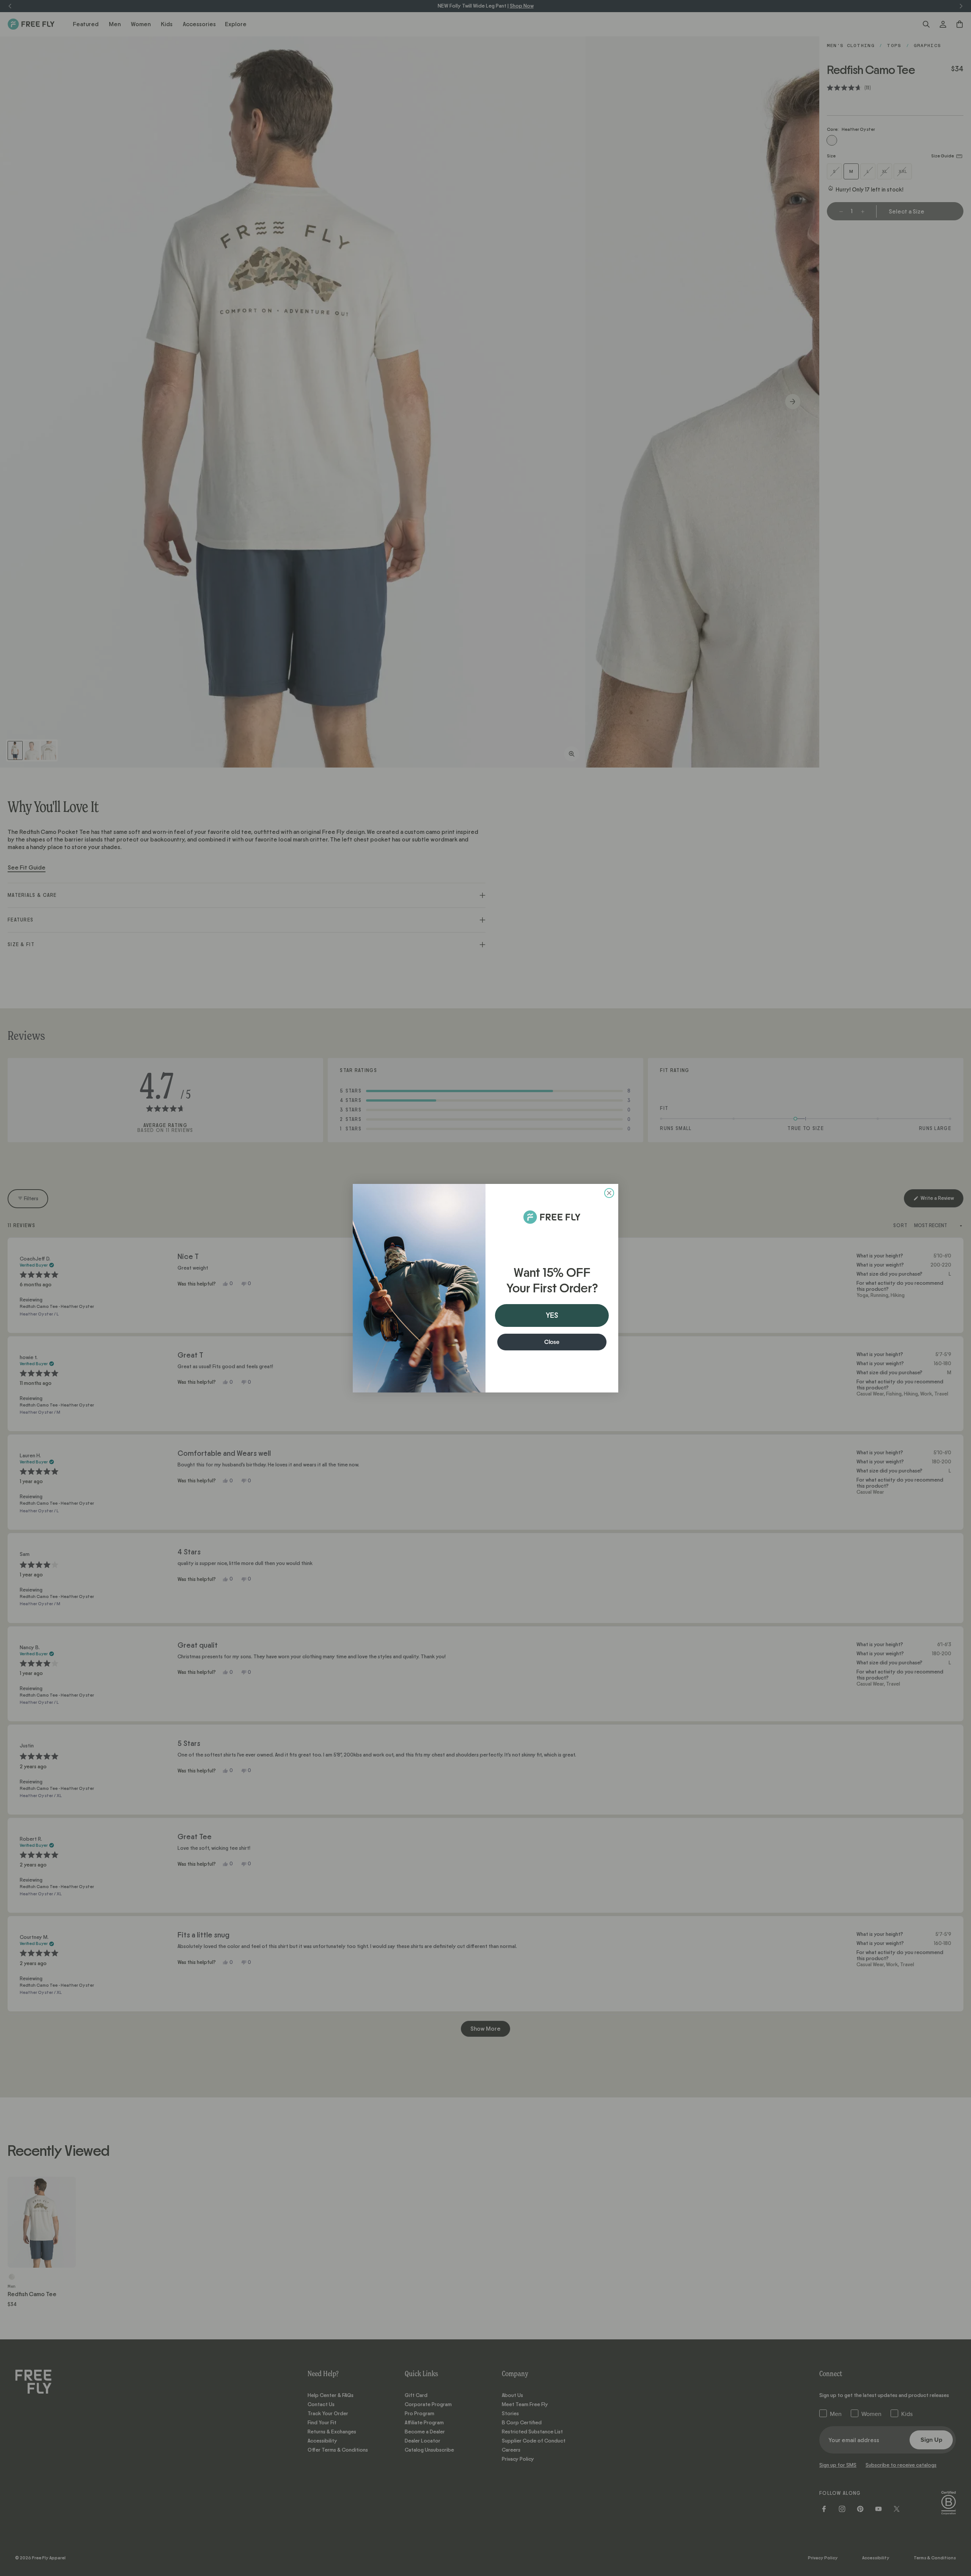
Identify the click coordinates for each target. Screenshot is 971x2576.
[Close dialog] (609, 1193)
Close (552, 1342)
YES (552, 1315)
